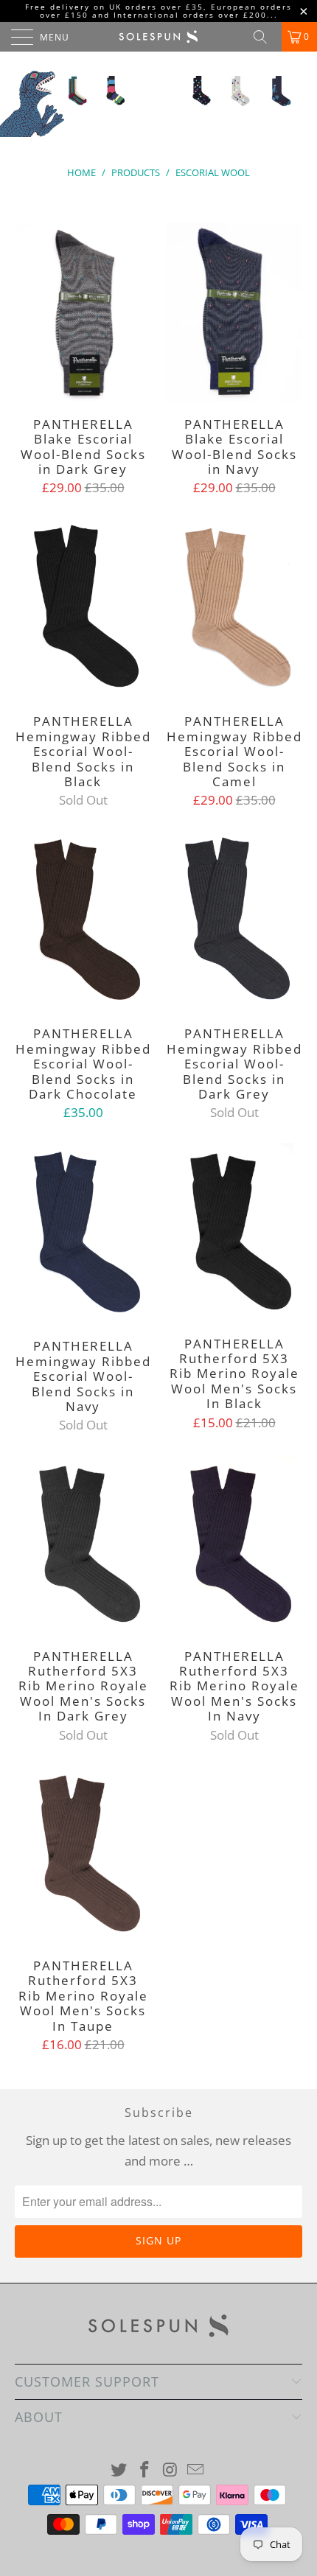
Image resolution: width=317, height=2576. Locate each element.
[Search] (265, 37)
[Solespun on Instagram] (171, 2470)
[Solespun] (159, 37)
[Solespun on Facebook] (145, 2470)
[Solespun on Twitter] (119, 2470)
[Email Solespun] (196, 2470)
